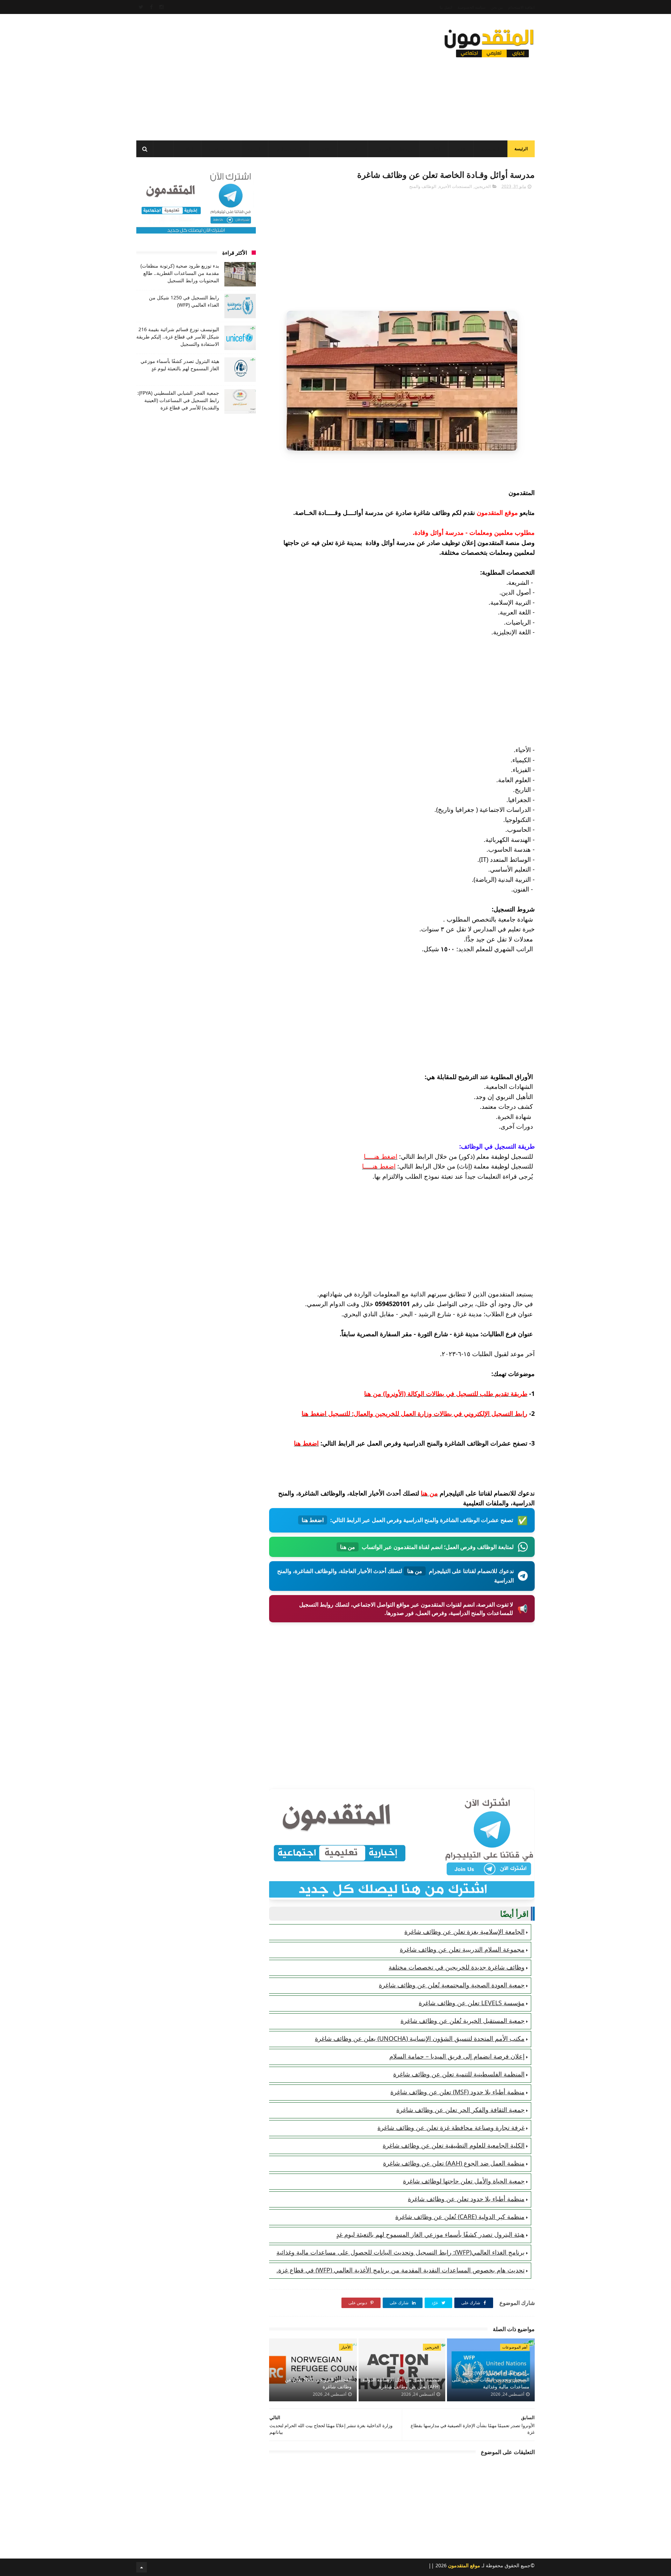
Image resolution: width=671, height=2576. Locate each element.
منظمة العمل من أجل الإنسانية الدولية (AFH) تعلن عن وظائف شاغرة (401, 2383)
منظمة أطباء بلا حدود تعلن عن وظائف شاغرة (466, 2199)
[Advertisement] (264, 75)
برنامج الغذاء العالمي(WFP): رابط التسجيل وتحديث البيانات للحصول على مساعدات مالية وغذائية (401, 2252)
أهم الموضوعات (515, 2347)
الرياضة (255, 149)
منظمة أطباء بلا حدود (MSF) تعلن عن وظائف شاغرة (457, 2092)
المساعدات (490, 149)
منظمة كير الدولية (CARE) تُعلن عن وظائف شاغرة (460, 2217)
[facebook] (151, 7)
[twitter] (141, 7)
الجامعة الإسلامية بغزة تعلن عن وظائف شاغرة (464, 1931)
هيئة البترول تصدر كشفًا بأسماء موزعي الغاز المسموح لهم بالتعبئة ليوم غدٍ (430, 2234)
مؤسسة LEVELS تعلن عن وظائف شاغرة (472, 2003)
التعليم (435, 149)
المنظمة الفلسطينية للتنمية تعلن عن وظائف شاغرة (459, 2074)
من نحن (497, 7)
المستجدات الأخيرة (455, 186)
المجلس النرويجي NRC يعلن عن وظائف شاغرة (318, 2383)
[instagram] (161, 7)
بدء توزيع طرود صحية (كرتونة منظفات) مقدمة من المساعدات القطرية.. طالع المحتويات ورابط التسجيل (180, 273)
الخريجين (353, 149)
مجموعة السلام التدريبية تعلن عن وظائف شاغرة (462, 1949)
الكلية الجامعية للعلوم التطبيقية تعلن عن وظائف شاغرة (454, 2145)
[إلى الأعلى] (142, 2567)
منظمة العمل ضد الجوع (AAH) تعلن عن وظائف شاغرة (454, 2163)
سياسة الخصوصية (471, 7)
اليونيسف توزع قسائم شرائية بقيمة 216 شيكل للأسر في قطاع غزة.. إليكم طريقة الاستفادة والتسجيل (178, 337)
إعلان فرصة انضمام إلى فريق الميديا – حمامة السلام (457, 2056)
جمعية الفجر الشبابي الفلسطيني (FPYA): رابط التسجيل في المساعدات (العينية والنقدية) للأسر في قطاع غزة (178, 400)
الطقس (187, 149)
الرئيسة (521, 149)
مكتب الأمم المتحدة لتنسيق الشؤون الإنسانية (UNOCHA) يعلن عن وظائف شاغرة (420, 2038)
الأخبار (461, 149)
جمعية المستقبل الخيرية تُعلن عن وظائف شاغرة (463, 2021)
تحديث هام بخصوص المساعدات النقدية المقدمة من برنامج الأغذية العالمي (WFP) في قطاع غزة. (401, 2270)
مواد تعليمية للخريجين (394, 149)
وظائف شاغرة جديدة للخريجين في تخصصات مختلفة (457, 1967)
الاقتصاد (323, 149)
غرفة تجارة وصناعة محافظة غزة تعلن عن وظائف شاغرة (451, 2127)
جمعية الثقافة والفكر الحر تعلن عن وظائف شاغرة (460, 2110)
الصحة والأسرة (221, 149)
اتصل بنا (446, 7)
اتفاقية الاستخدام (521, 7)
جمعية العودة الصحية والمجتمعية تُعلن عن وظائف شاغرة (452, 1985)
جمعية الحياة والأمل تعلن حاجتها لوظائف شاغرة (464, 2181)
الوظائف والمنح (289, 149)
